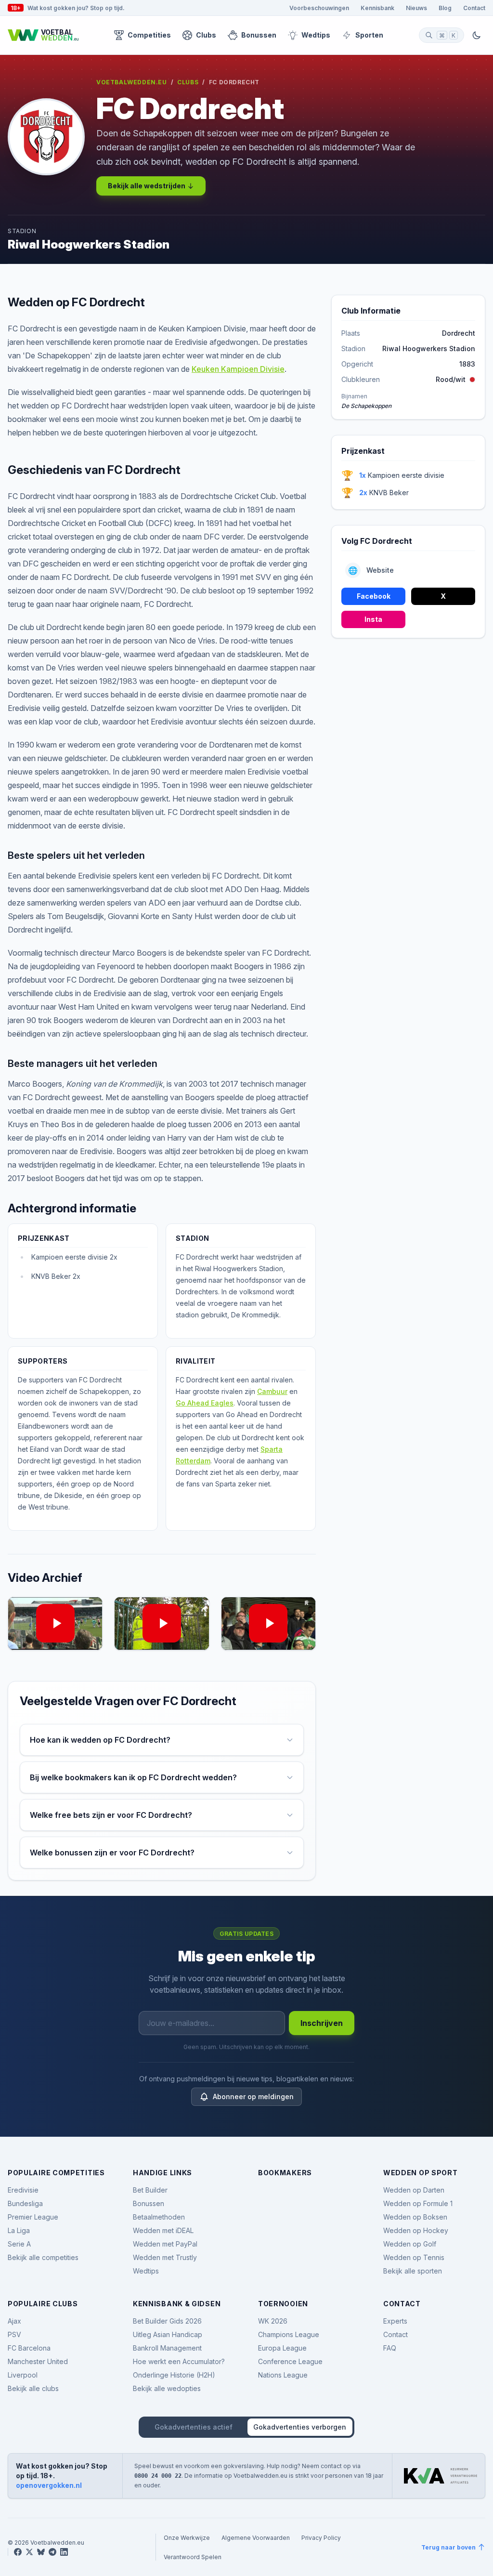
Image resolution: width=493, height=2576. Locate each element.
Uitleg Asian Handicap (168, 2334)
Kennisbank (377, 8)
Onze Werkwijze (187, 2537)
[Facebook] (18, 2552)
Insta (373, 619)
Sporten (369, 35)
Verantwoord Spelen (193, 2557)
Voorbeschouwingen (319, 8)
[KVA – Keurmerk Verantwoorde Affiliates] (441, 2476)
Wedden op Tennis (414, 2257)
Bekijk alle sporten (413, 2271)
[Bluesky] (41, 2552)
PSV (14, 2334)
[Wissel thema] (477, 35)
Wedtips (316, 35)
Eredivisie (23, 2190)
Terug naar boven (448, 2547)
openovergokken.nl (49, 2485)
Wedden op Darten (414, 2190)
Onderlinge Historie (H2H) (174, 2375)
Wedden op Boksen (415, 2217)
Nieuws (416, 8)
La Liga (19, 2230)
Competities (149, 35)
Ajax (14, 2321)
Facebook (374, 596)
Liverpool (23, 2375)
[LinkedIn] (64, 2552)
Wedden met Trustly (165, 2257)
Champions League (289, 2334)
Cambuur (272, 1391)
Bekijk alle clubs (33, 2388)
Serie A (19, 2244)
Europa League (282, 2348)
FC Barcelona (29, 2348)
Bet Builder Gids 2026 (167, 2321)
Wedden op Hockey (416, 2230)
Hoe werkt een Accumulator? (179, 2361)
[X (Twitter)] (29, 2552)
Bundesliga (25, 2203)
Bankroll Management (167, 2348)
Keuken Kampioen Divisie (238, 369)
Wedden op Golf (410, 2244)
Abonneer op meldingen (253, 2096)
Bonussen (259, 35)
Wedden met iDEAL (163, 2230)
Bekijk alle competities (43, 2257)
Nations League (283, 2375)
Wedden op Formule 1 (418, 2203)
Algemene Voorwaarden (256, 2537)
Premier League (33, 2217)
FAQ (390, 2348)
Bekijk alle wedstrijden (147, 186)
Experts (395, 2321)
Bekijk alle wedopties (167, 2388)
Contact (474, 8)
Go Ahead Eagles (205, 1403)
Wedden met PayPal (165, 2244)
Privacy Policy (321, 2537)
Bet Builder (150, 2190)
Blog (445, 8)
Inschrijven (322, 2023)
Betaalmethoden (159, 2217)
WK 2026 (273, 2321)
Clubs (206, 35)
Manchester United (38, 2361)
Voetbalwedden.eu (132, 82)
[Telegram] (52, 2552)
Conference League (290, 2361)
